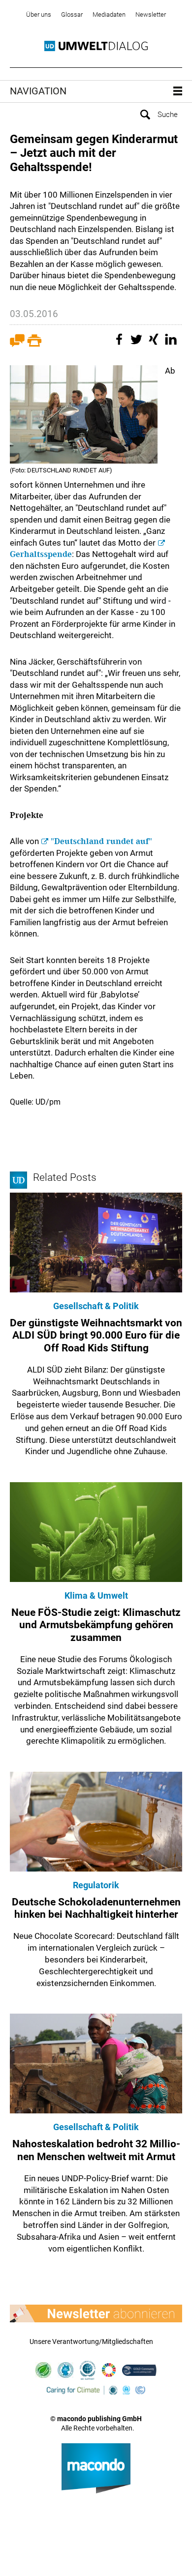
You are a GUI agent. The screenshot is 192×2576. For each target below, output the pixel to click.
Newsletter (151, 15)
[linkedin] (172, 344)
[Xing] (155, 344)
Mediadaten (109, 15)
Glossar (72, 15)
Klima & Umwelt (96, 1595)
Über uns (39, 15)
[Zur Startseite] (96, 46)
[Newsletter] (96, 2313)
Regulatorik (96, 1885)
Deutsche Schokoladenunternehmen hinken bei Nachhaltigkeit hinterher (96, 1908)
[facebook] (121, 344)
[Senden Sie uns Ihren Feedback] (17, 344)
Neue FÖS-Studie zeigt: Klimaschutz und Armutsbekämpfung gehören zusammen (96, 1625)
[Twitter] (138, 344)
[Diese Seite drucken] (34, 344)
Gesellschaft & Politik (96, 1306)
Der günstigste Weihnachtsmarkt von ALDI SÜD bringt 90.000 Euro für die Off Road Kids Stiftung (96, 1335)
